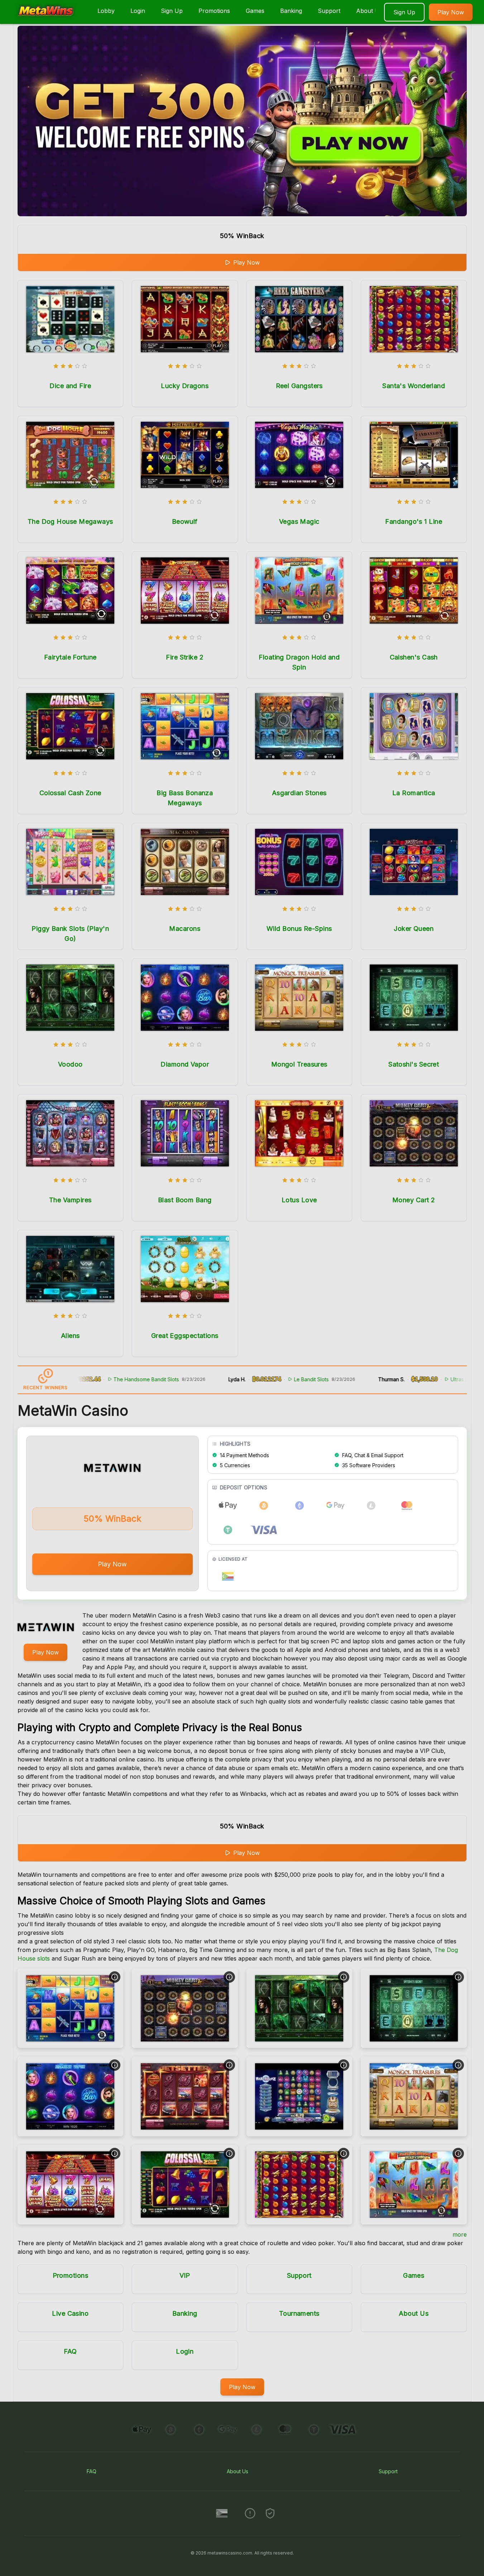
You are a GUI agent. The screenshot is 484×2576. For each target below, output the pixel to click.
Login (138, 11)
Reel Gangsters (299, 386)
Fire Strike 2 (185, 657)
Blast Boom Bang (185, 1200)
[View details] (115, 1977)
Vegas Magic (299, 521)
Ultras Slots (410, 1379)
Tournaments (299, 2313)
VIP (185, 2275)
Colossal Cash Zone (70, 793)
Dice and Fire (70, 386)
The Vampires (70, 1200)
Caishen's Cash (414, 657)
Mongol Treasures (299, 1064)
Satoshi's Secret (414, 1064)
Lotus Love (299, 1200)
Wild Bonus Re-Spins (299, 929)
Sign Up (172, 11)
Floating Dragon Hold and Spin (299, 662)
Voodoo (70, 1064)
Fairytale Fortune (70, 657)
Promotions (214, 11)
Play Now (451, 12)
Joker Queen (414, 929)
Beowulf (185, 521)
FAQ (70, 2351)
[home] (47, 19)
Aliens (70, 1336)
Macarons (185, 929)
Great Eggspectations (185, 1336)
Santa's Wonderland (414, 386)
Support (329, 11)
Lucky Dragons (185, 386)
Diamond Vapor (185, 1064)
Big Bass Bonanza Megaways (185, 798)
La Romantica (414, 793)
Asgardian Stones (299, 793)
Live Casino (70, 2313)
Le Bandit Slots (258, 1379)
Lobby (106, 11)
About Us (369, 11)
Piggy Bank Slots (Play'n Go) (70, 934)
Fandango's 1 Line (414, 521)
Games (255, 11)
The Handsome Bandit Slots (93, 1379)
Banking (291, 11)
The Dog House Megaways (70, 521)
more (460, 2234)
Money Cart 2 (414, 1200)
